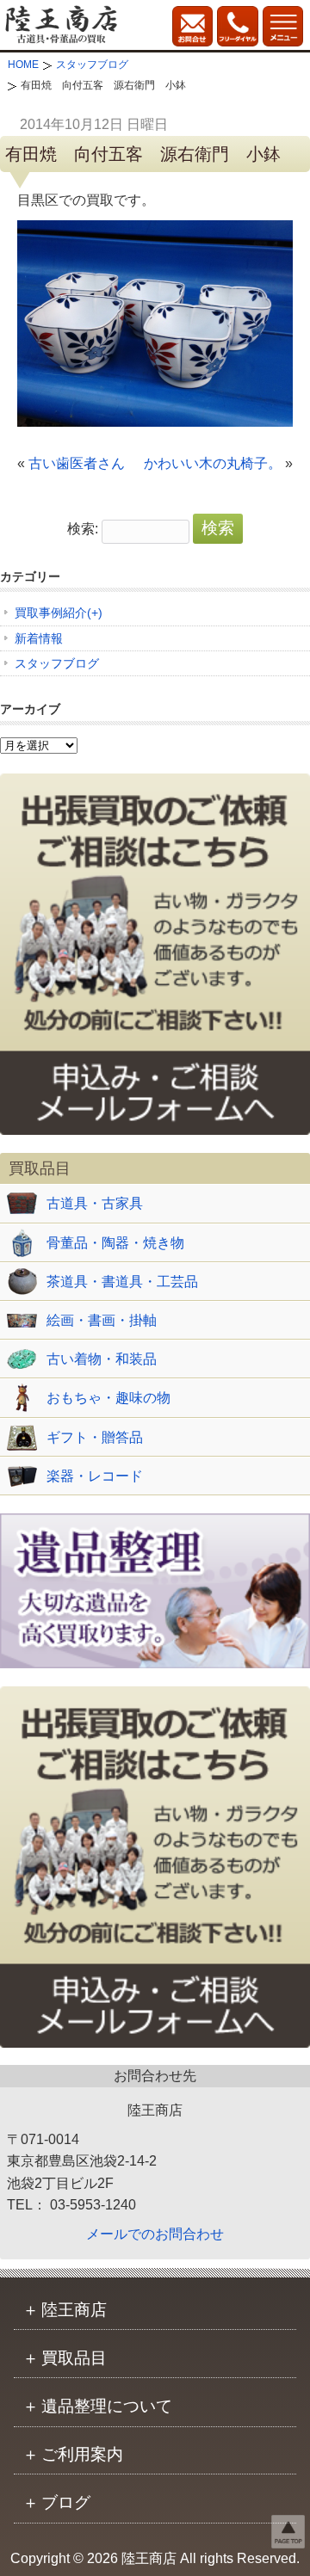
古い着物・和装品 (102, 1359)
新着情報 (39, 638)
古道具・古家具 (95, 1203)
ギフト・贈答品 (95, 1437)
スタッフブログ (57, 663)
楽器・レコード (95, 1476)
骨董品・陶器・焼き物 (115, 1243)
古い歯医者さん (77, 463)
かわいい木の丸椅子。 (213, 463)
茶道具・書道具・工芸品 (122, 1282)
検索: (83, 529)
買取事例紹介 (51, 613)
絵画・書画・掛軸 (102, 1320)
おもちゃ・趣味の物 (108, 1398)
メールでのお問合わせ (155, 2234)
